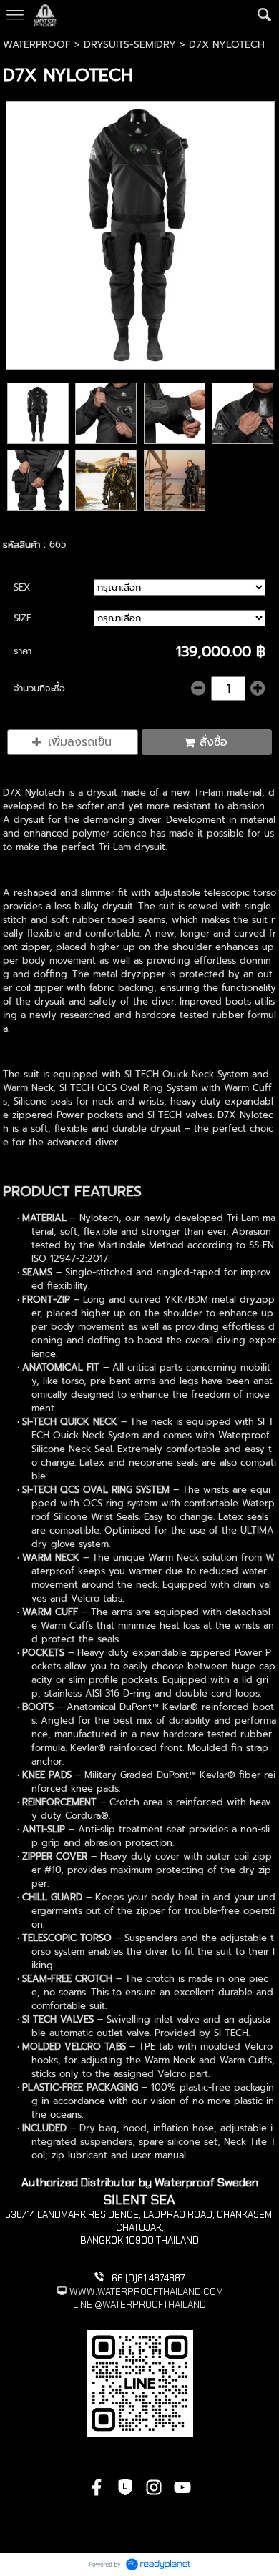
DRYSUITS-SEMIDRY (130, 45)
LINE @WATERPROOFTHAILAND (139, 2305)
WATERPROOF (37, 45)
